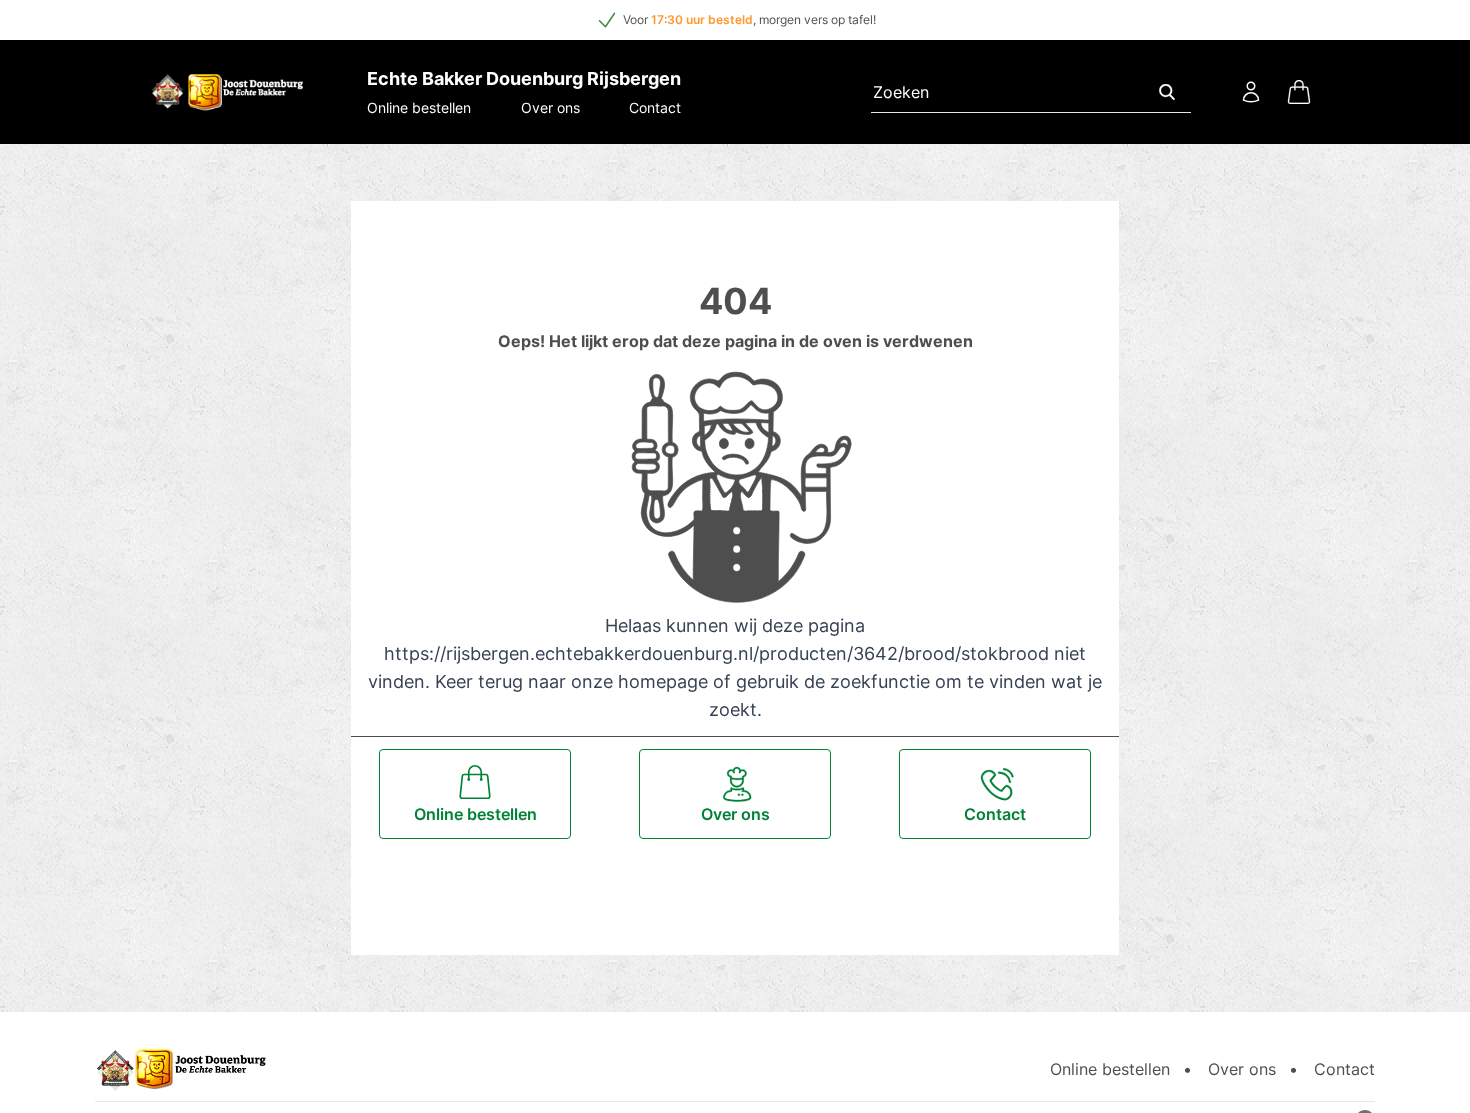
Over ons (550, 107)
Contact (655, 107)
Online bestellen (419, 107)
